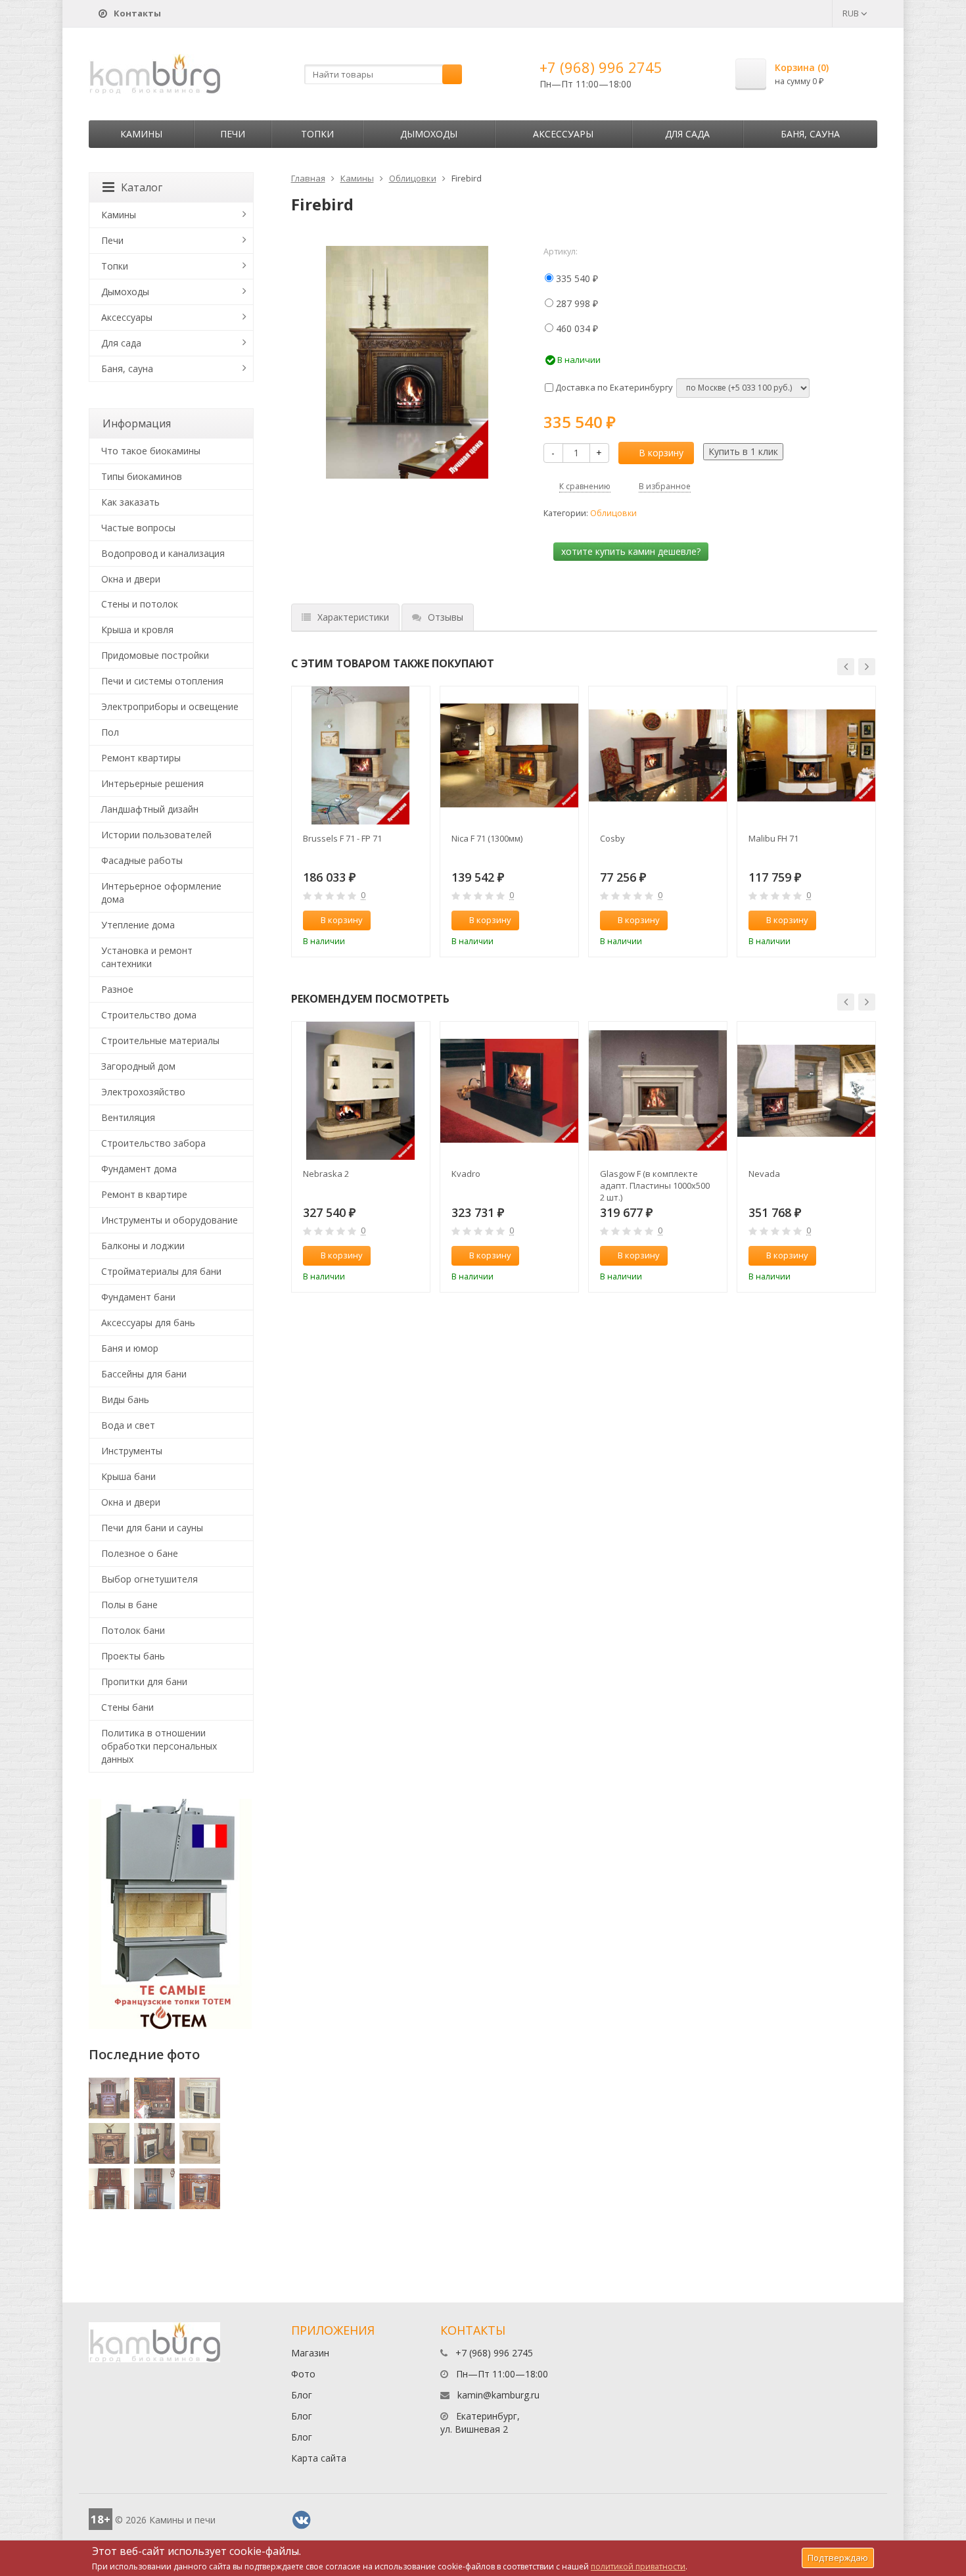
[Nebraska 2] (361, 1091)
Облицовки (413, 178)
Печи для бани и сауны (152, 1528)
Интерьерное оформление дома (161, 893)
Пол (110, 732)
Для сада (687, 134)
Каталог (142, 187)
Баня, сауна (810, 134)
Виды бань (125, 1399)
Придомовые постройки (155, 655)
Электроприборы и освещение (170, 706)
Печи (233, 134)
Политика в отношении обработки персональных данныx (159, 1746)
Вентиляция (128, 1117)
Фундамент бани (138, 1297)
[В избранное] (414, 920)
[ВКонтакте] (302, 2520)
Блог (302, 2395)
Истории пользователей (156, 835)
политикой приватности (638, 2566)
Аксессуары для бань (148, 1323)
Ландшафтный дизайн (150, 809)
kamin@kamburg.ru (498, 2395)
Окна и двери (131, 579)
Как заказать (130, 502)
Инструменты (132, 1451)
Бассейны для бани (144, 1374)
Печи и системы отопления (162, 681)
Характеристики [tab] (353, 617)
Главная (308, 178)
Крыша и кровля (137, 630)
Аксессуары (563, 134)
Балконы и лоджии (143, 1246)
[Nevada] (806, 1091)
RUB (852, 13)
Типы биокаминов (142, 476)
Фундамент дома (139, 1169)
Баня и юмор (130, 1348)
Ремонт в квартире (144, 1194)
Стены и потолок (140, 604)
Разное (117, 989)
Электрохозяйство (143, 1092)
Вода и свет (128, 1425)
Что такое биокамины (151, 451)
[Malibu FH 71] (806, 755)
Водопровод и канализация (163, 553)
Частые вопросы (138, 528)
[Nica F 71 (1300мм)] (509, 755)
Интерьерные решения (152, 783)
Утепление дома (138, 925)
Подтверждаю (838, 2558)
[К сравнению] (392, 920)
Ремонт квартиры (141, 758)
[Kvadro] (509, 1091)
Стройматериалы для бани (161, 1271)
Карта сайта (319, 2458)
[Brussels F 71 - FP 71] (361, 755)
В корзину (661, 453)
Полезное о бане (140, 1553)
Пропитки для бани (144, 1682)
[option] (361, 822)
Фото (303, 2374)
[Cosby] (658, 755)
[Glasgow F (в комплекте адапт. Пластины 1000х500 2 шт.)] (658, 1091)
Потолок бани (133, 1630)
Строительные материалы (160, 1040)
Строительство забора (153, 1143)
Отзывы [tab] (446, 617)
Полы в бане (129, 1605)
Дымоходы (429, 134)
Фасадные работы (142, 860)
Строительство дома (149, 1015)
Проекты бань (133, 1656)
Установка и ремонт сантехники (147, 957)
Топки (317, 134)
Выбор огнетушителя (149, 1579)
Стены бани (127, 1707)
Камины (141, 134)
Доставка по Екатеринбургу (613, 387)
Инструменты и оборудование (170, 1220)
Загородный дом (138, 1066)
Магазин (310, 2353)
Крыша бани (128, 1476)
